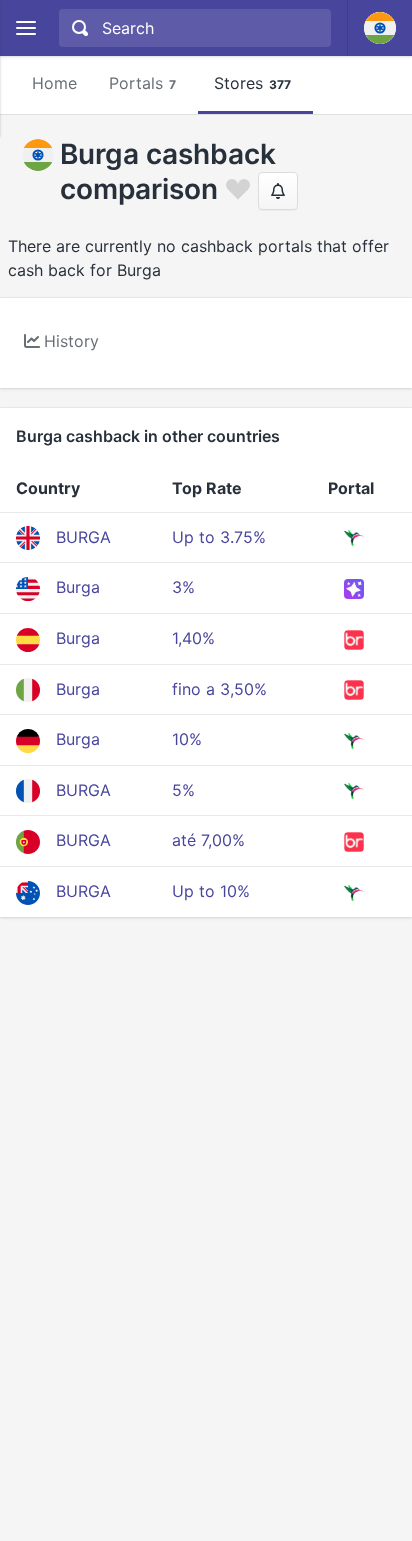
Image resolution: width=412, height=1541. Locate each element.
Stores (252, 83)
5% (183, 790)
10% (187, 739)
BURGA (83, 537)
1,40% (193, 638)
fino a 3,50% (219, 689)
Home (54, 83)
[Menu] (25, 28)
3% (183, 587)
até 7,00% (208, 840)
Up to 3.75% (219, 537)
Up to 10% (211, 891)
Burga (78, 587)
